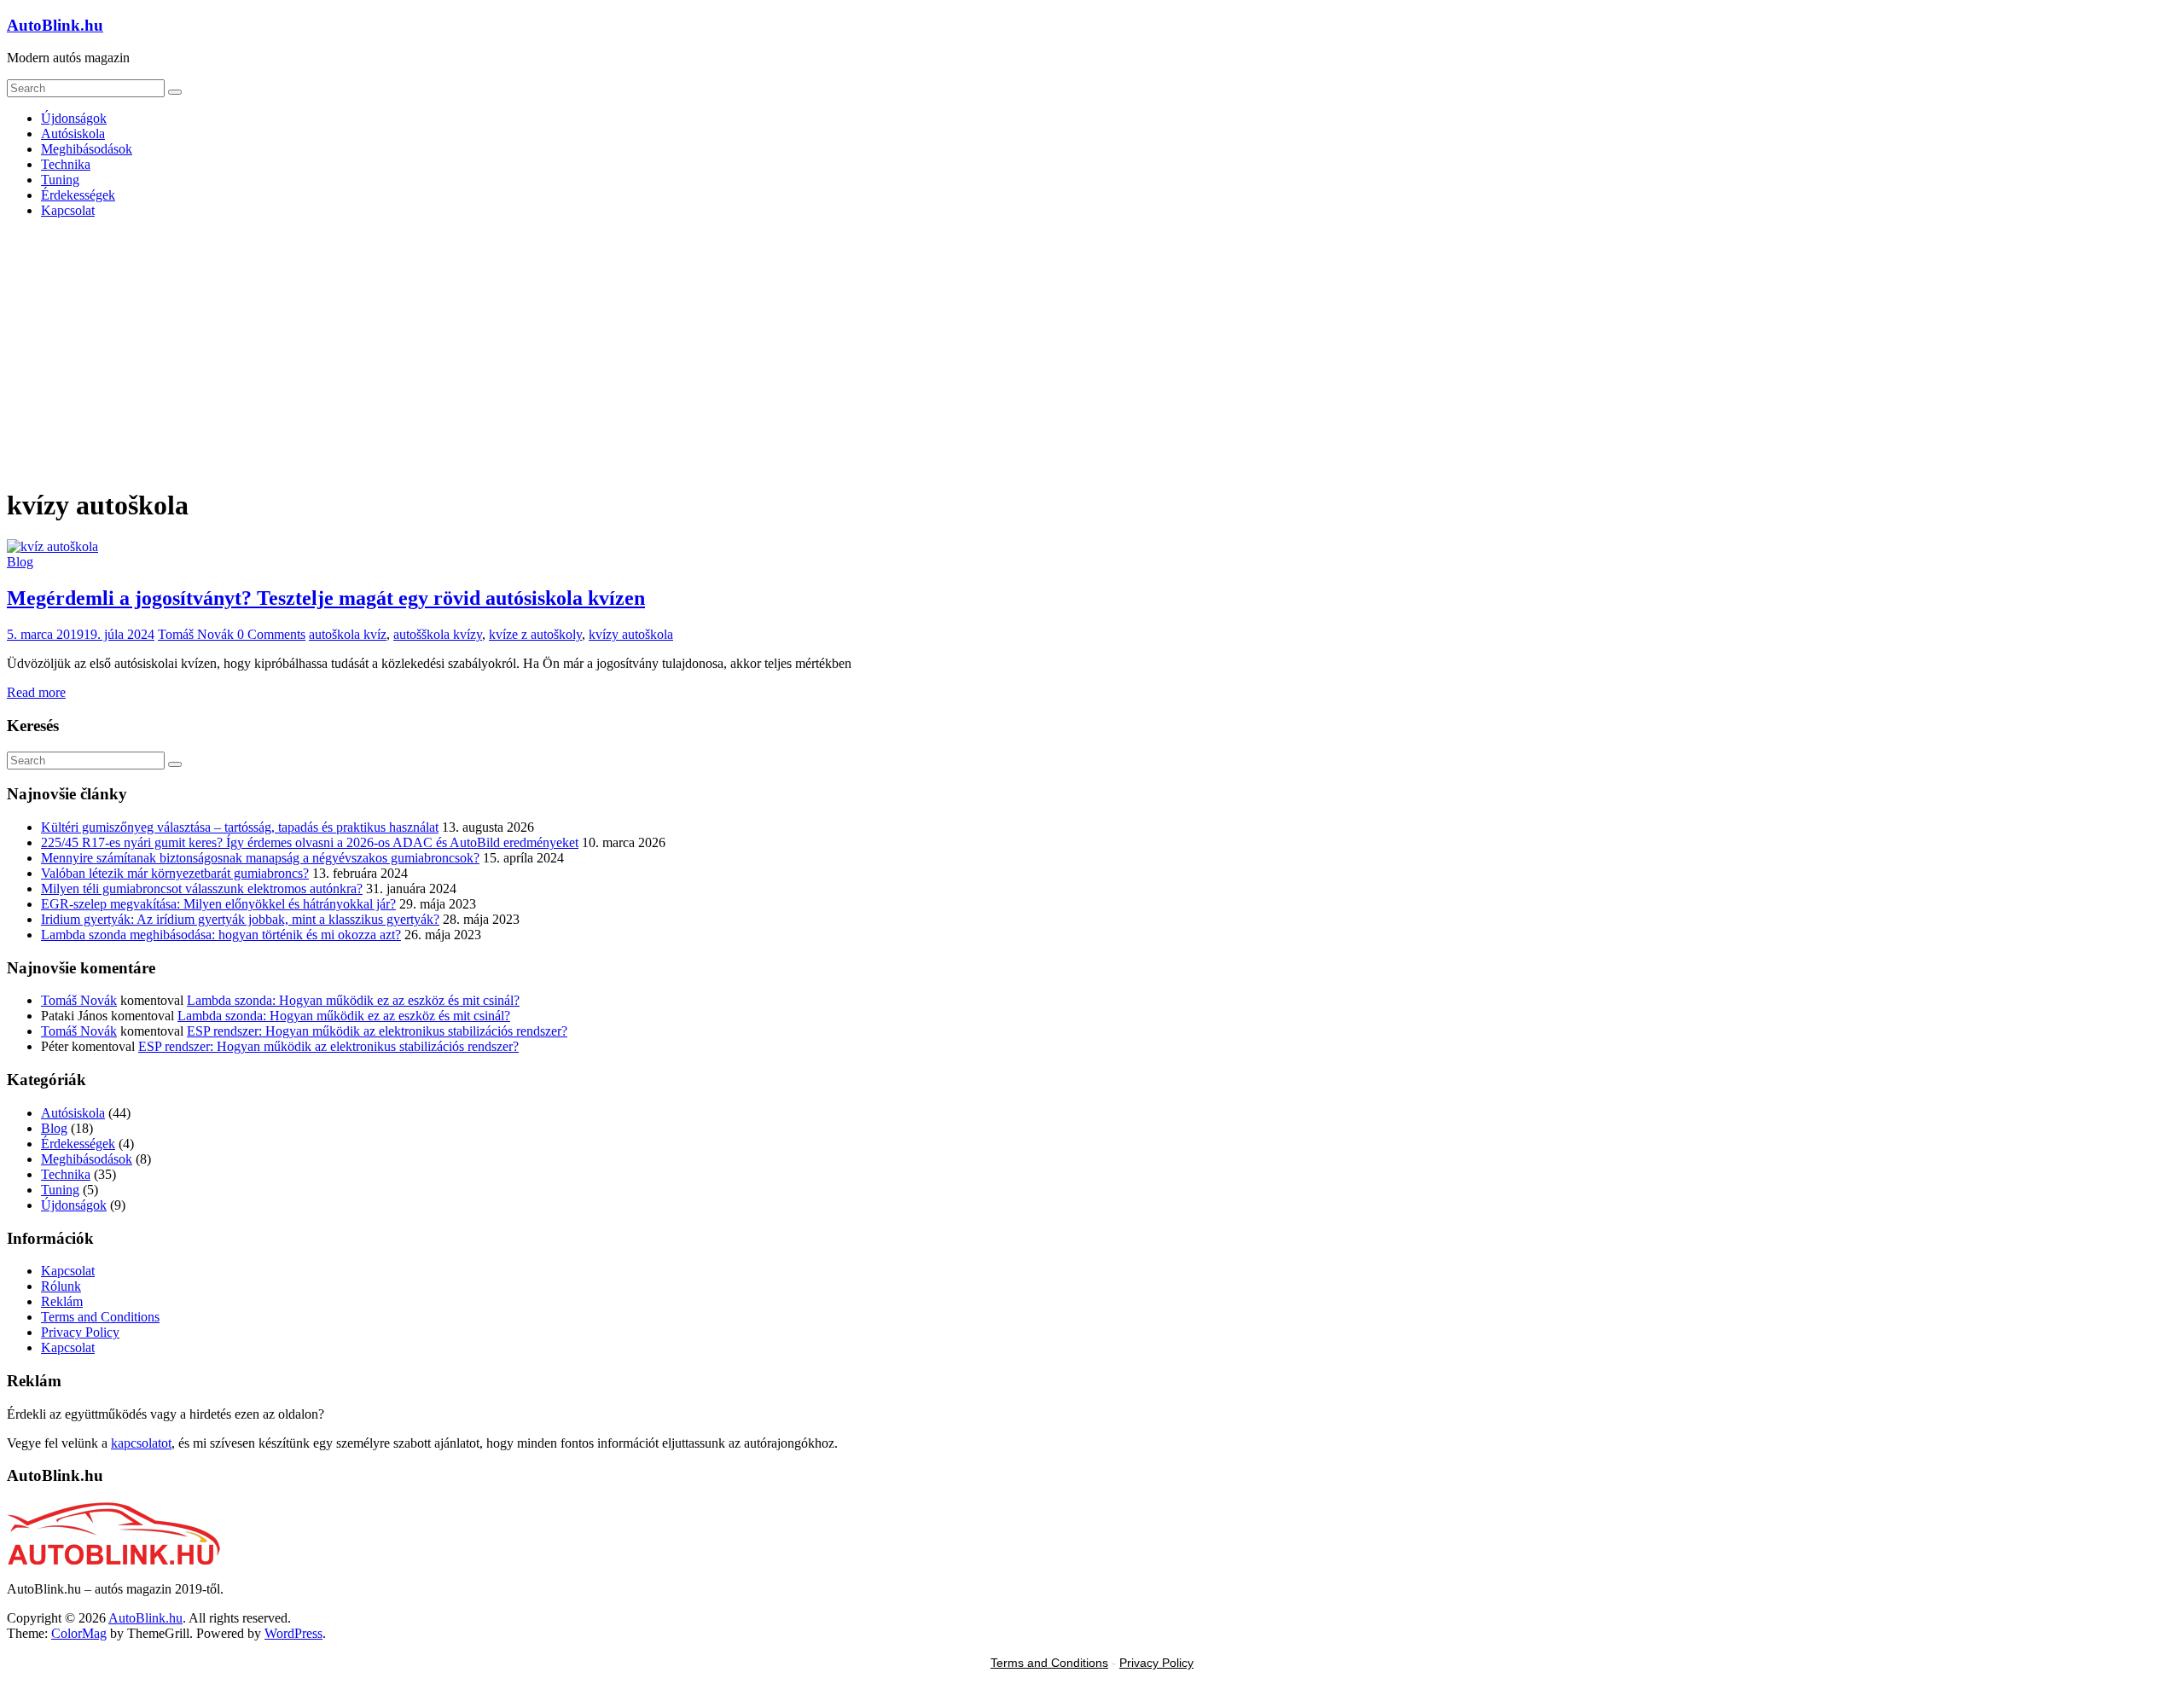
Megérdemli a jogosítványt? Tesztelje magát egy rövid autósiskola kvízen (326, 598)
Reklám (62, 1301)
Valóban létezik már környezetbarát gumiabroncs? (175, 873)
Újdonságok (74, 118)
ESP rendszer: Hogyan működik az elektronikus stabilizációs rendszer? (377, 1031)
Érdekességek (78, 195)
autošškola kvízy (438, 634)
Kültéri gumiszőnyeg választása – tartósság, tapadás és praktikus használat (240, 827)
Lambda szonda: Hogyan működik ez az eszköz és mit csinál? (353, 1000)
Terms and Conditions (100, 1317)
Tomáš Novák (197, 634)
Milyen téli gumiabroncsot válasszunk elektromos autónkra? (202, 888)
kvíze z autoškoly (535, 634)
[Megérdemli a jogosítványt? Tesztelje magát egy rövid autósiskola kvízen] (52, 546)
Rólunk (61, 1286)
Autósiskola (73, 134)
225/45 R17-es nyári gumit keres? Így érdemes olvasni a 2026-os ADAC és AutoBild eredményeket (310, 842)
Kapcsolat (68, 210)
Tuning (60, 180)
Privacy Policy (80, 1332)
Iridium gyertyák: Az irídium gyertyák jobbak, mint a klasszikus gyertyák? (240, 919)
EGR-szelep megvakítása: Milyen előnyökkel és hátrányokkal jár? (218, 904)
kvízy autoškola (631, 634)
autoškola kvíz (348, 634)
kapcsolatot (141, 1443)
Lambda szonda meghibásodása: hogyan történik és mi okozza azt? (221, 935)
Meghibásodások (87, 149)
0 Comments (271, 634)
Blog (20, 562)
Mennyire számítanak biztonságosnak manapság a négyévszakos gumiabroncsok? (260, 858)
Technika (66, 164)
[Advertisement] (1092, 351)
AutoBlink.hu (55, 25)
